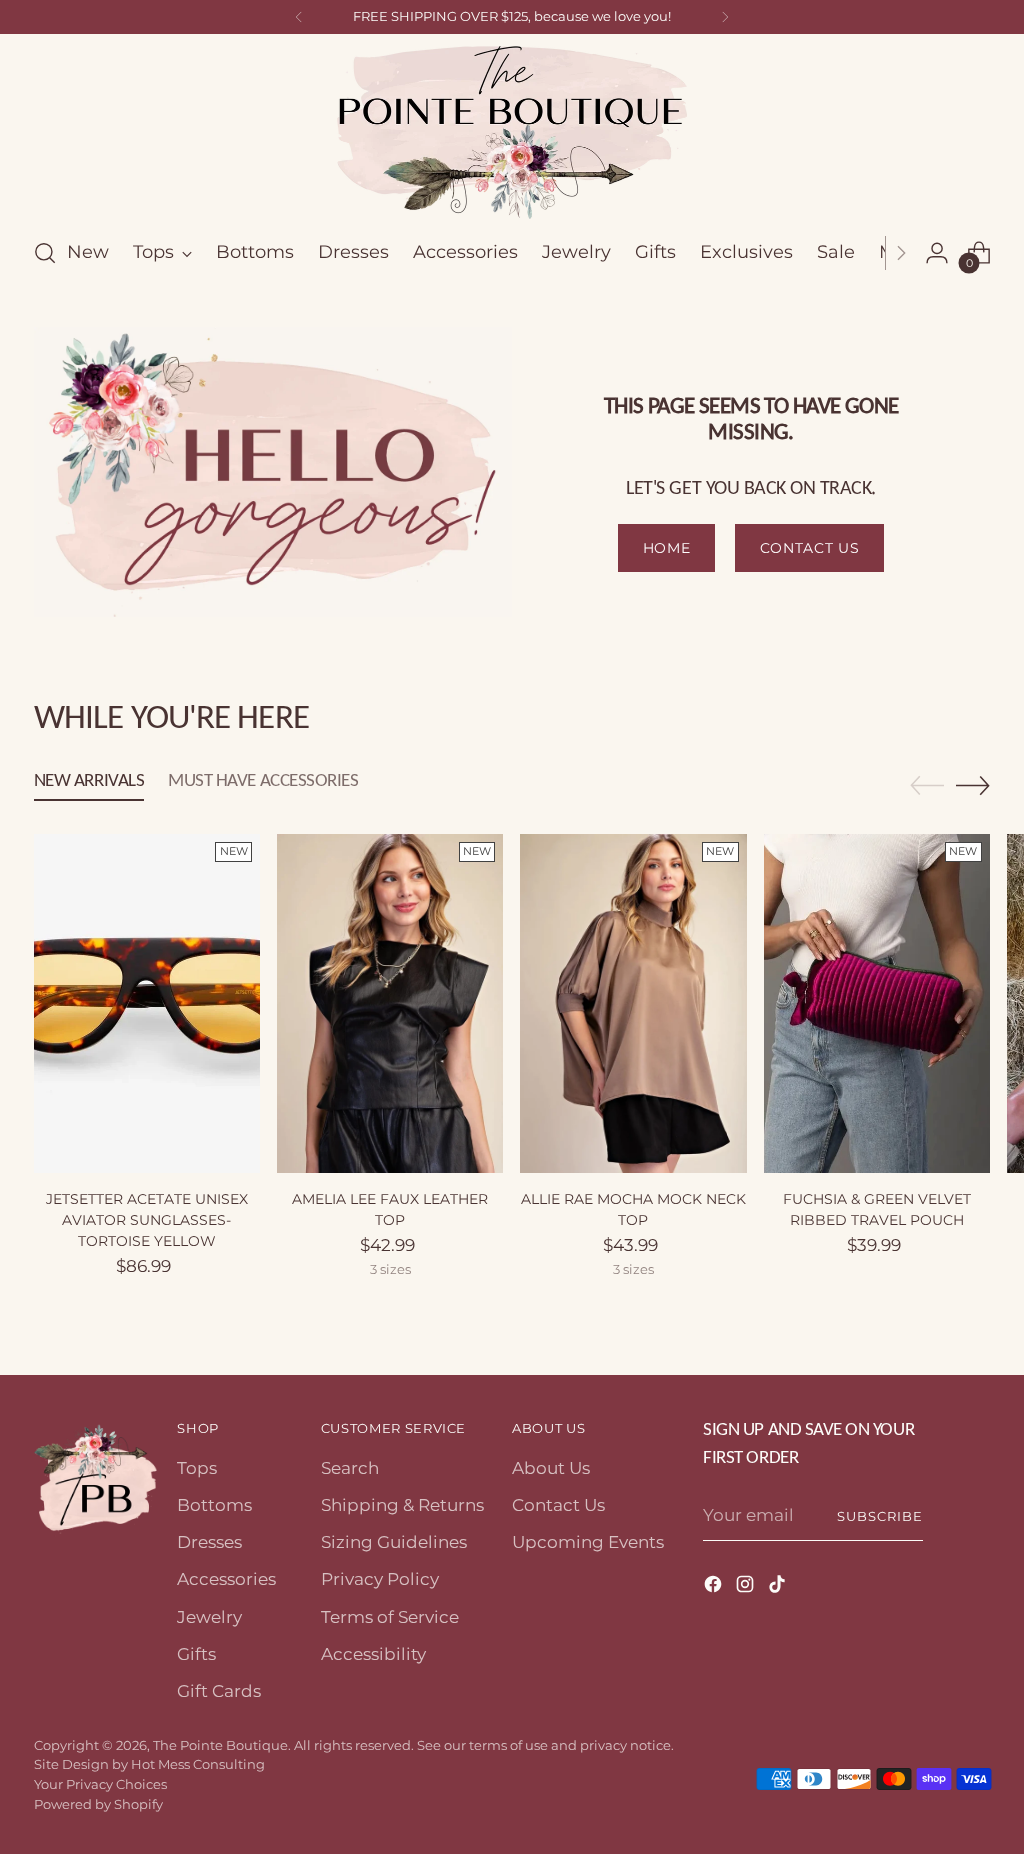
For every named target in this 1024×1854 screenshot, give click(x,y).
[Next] (725, 17)
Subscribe (880, 1516)
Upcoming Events (588, 1542)
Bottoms (214, 1505)
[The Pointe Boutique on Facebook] (715, 1587)
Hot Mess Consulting (198, 1764)
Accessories (226, 1579)
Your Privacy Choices (100, 1784)
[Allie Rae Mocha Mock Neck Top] (633, 1003)
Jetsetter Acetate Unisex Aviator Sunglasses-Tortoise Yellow (147, 1219)
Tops (197, 1468)
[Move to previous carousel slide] (927, 786)
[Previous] (299, 17)
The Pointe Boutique (220, 1745)
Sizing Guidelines (394, 1542)
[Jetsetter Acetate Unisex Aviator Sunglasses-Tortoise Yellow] (147, 1003)
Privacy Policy (380, 1579)
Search (350, 1468)
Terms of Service (390, 1617)
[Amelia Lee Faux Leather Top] (390, 1003)
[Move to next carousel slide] (973, 785)
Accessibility (373, 1654)
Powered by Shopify (98, 1804)
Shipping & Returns (402, 1505)
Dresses (209, 1542)
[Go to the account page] (937, 253)
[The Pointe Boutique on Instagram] (747, 1587)
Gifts (196, 1654)
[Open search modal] (45, 253)
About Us (551, 1468)
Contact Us (558, 1505)
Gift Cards (219, 1691)
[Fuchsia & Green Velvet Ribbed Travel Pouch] (877, 1003)
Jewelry (209, 1617)
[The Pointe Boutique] (512, 132)
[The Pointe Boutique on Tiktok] (779, 1587)
